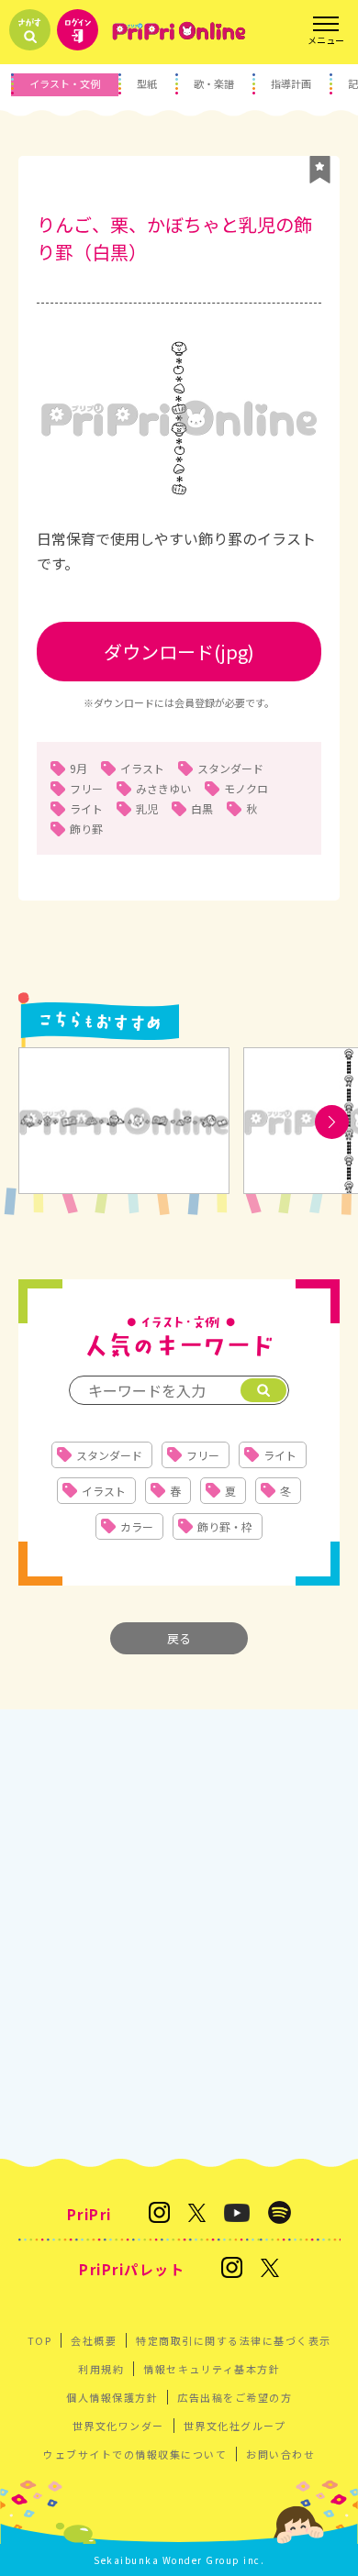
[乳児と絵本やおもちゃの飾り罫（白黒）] (124, 1122)
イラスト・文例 (65, 83)
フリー (86, 788)
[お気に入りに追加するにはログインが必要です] (320, 170)
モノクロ (246, 788)
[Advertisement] (179, 1934)
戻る (179, 1638)
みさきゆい (163, 788)
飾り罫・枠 (225, 1526)
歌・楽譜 (214, 83)
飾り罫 (86, 829)
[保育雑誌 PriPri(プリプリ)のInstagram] (159, 2214)
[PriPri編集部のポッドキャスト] (280, 2214)
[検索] (263, 1390)
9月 (78, 768)
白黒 (202, 808)
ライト (86, 808)
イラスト (142, 768)
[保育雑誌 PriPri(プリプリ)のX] (197, 2214)
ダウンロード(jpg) (179, 652)
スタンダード (230, 768)
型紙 (147, 83)
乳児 (147, 808)
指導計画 (291, 83)
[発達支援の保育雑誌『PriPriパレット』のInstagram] (232, 2269)
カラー (137, 1526)
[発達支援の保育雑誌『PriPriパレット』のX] (270, 2269)
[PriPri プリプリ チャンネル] (237, 2214)
